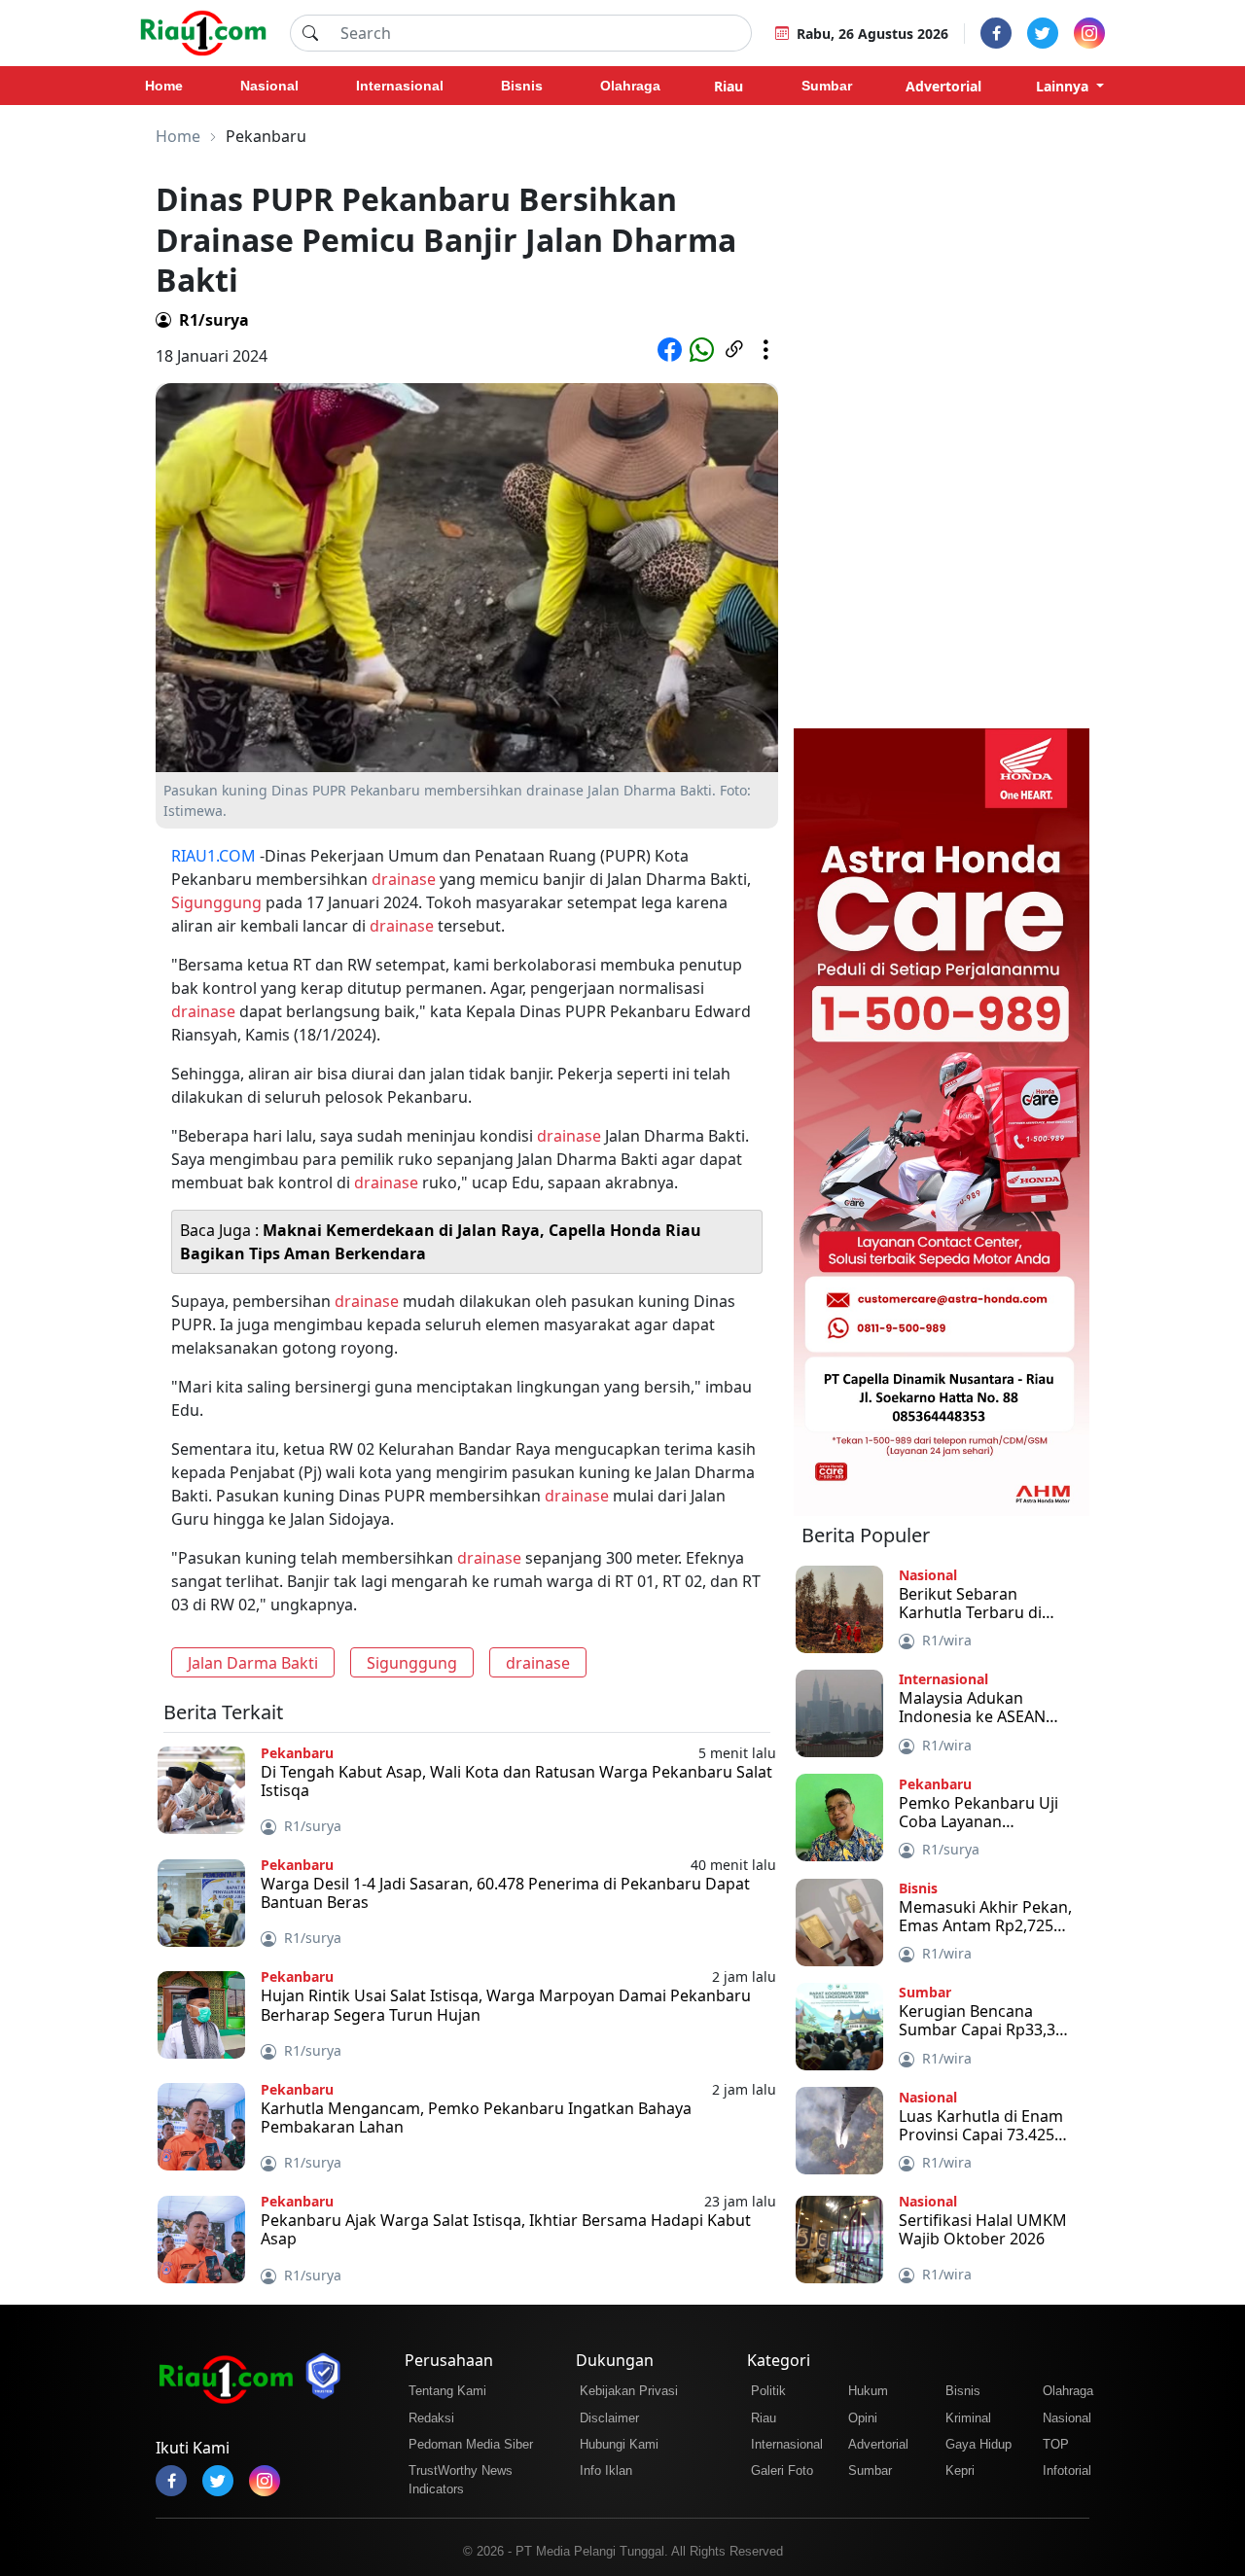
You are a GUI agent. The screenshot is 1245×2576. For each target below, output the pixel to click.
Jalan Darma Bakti (253, 1663)
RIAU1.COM (213, 856)
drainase (404, 879)
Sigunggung (216, 902)
